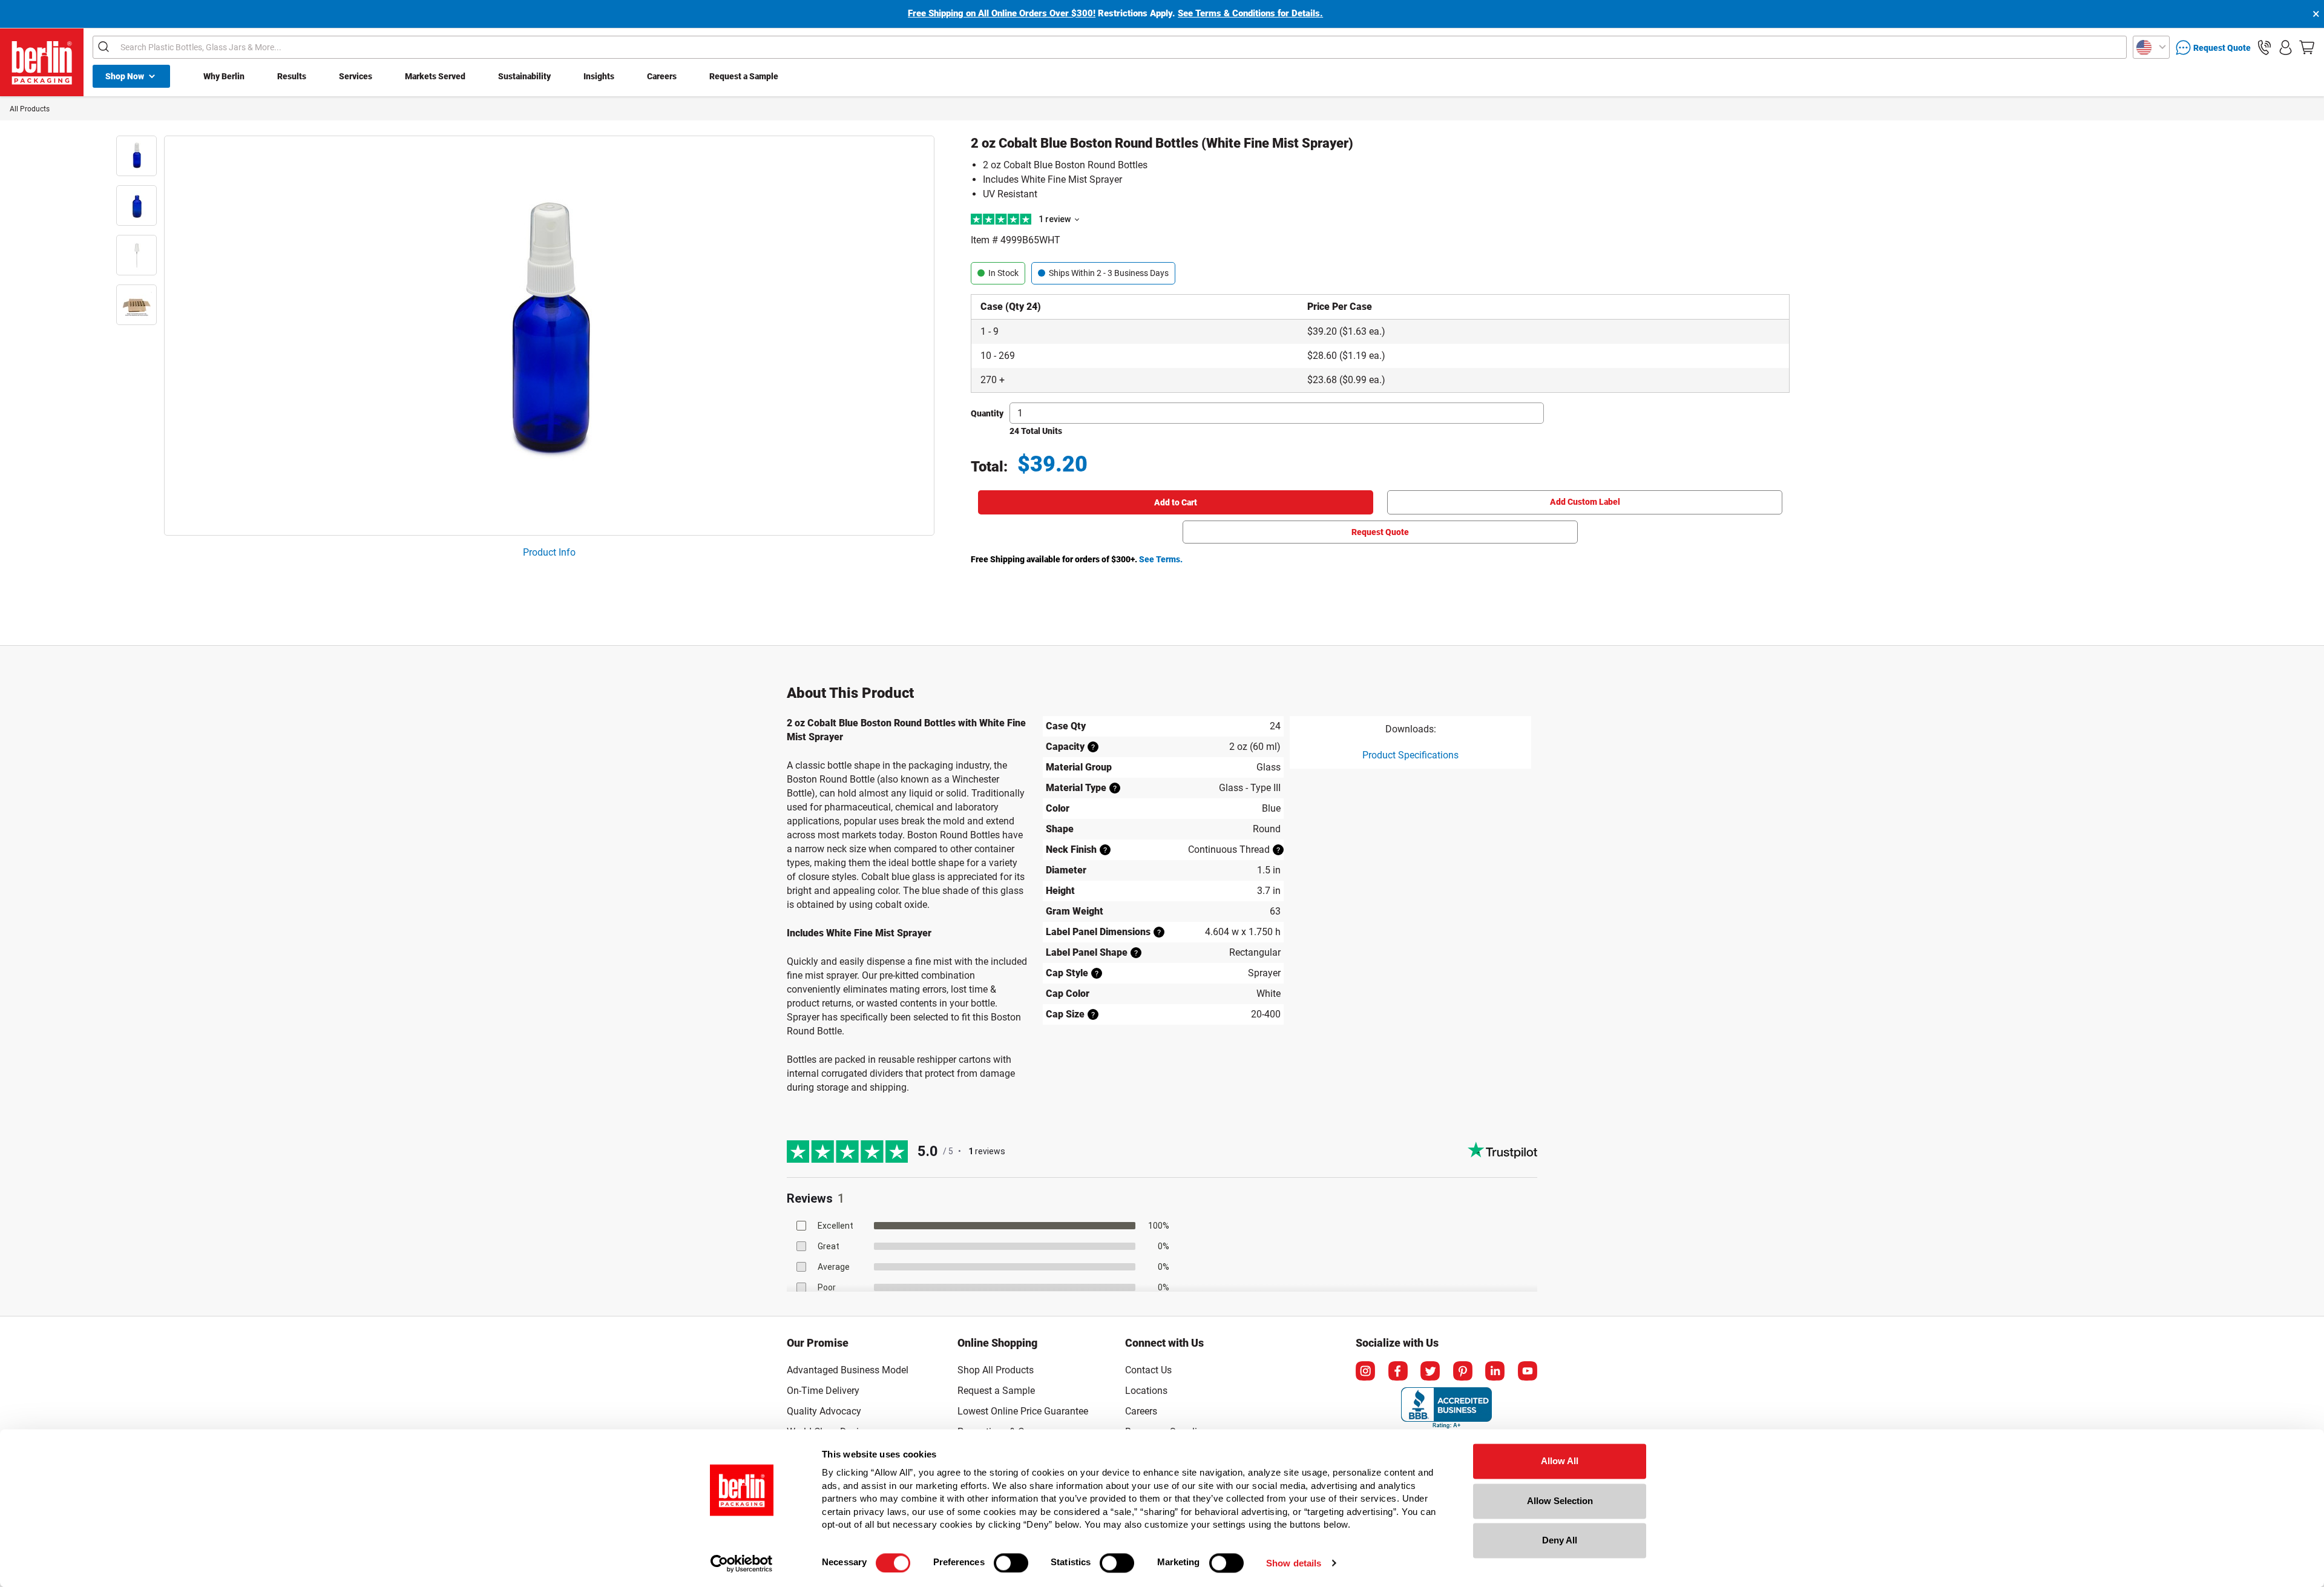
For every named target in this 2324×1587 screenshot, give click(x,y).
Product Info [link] (549, 552)
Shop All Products (996, 1370)
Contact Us (1148, 1370)
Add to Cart (1176, 502)
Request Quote (1380, 532)
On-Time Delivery (823, 1391)
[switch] (1011, 1563)
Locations (1146, 1391)
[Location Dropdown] (2151, 47)
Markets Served (435, 76)
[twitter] (1430, 1371)
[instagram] (1365, 1371)
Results (292, 76)
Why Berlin (224, 76)
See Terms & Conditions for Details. (1250, 13)
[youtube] (1528, 1371)
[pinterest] (1463, 1371)
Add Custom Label (1585, 502)
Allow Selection (1560, 1501)
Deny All (1560, 1540)
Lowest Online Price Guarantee (1023, 1411)
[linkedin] (1495, 1371)
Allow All (1560, 1461)
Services (356, 76)
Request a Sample (744, 76)
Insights (599, 76)
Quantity (987, 413)
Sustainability (524, 76)
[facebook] (1398, 1371)
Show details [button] (1294, 1563)
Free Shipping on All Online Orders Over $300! (1002, 13)
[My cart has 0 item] (2307, 48)
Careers (662, 76)
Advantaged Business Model (848, 1370)
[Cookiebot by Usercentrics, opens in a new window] (742, 1563)
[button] (2264, 48)
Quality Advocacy (824, 1411)
